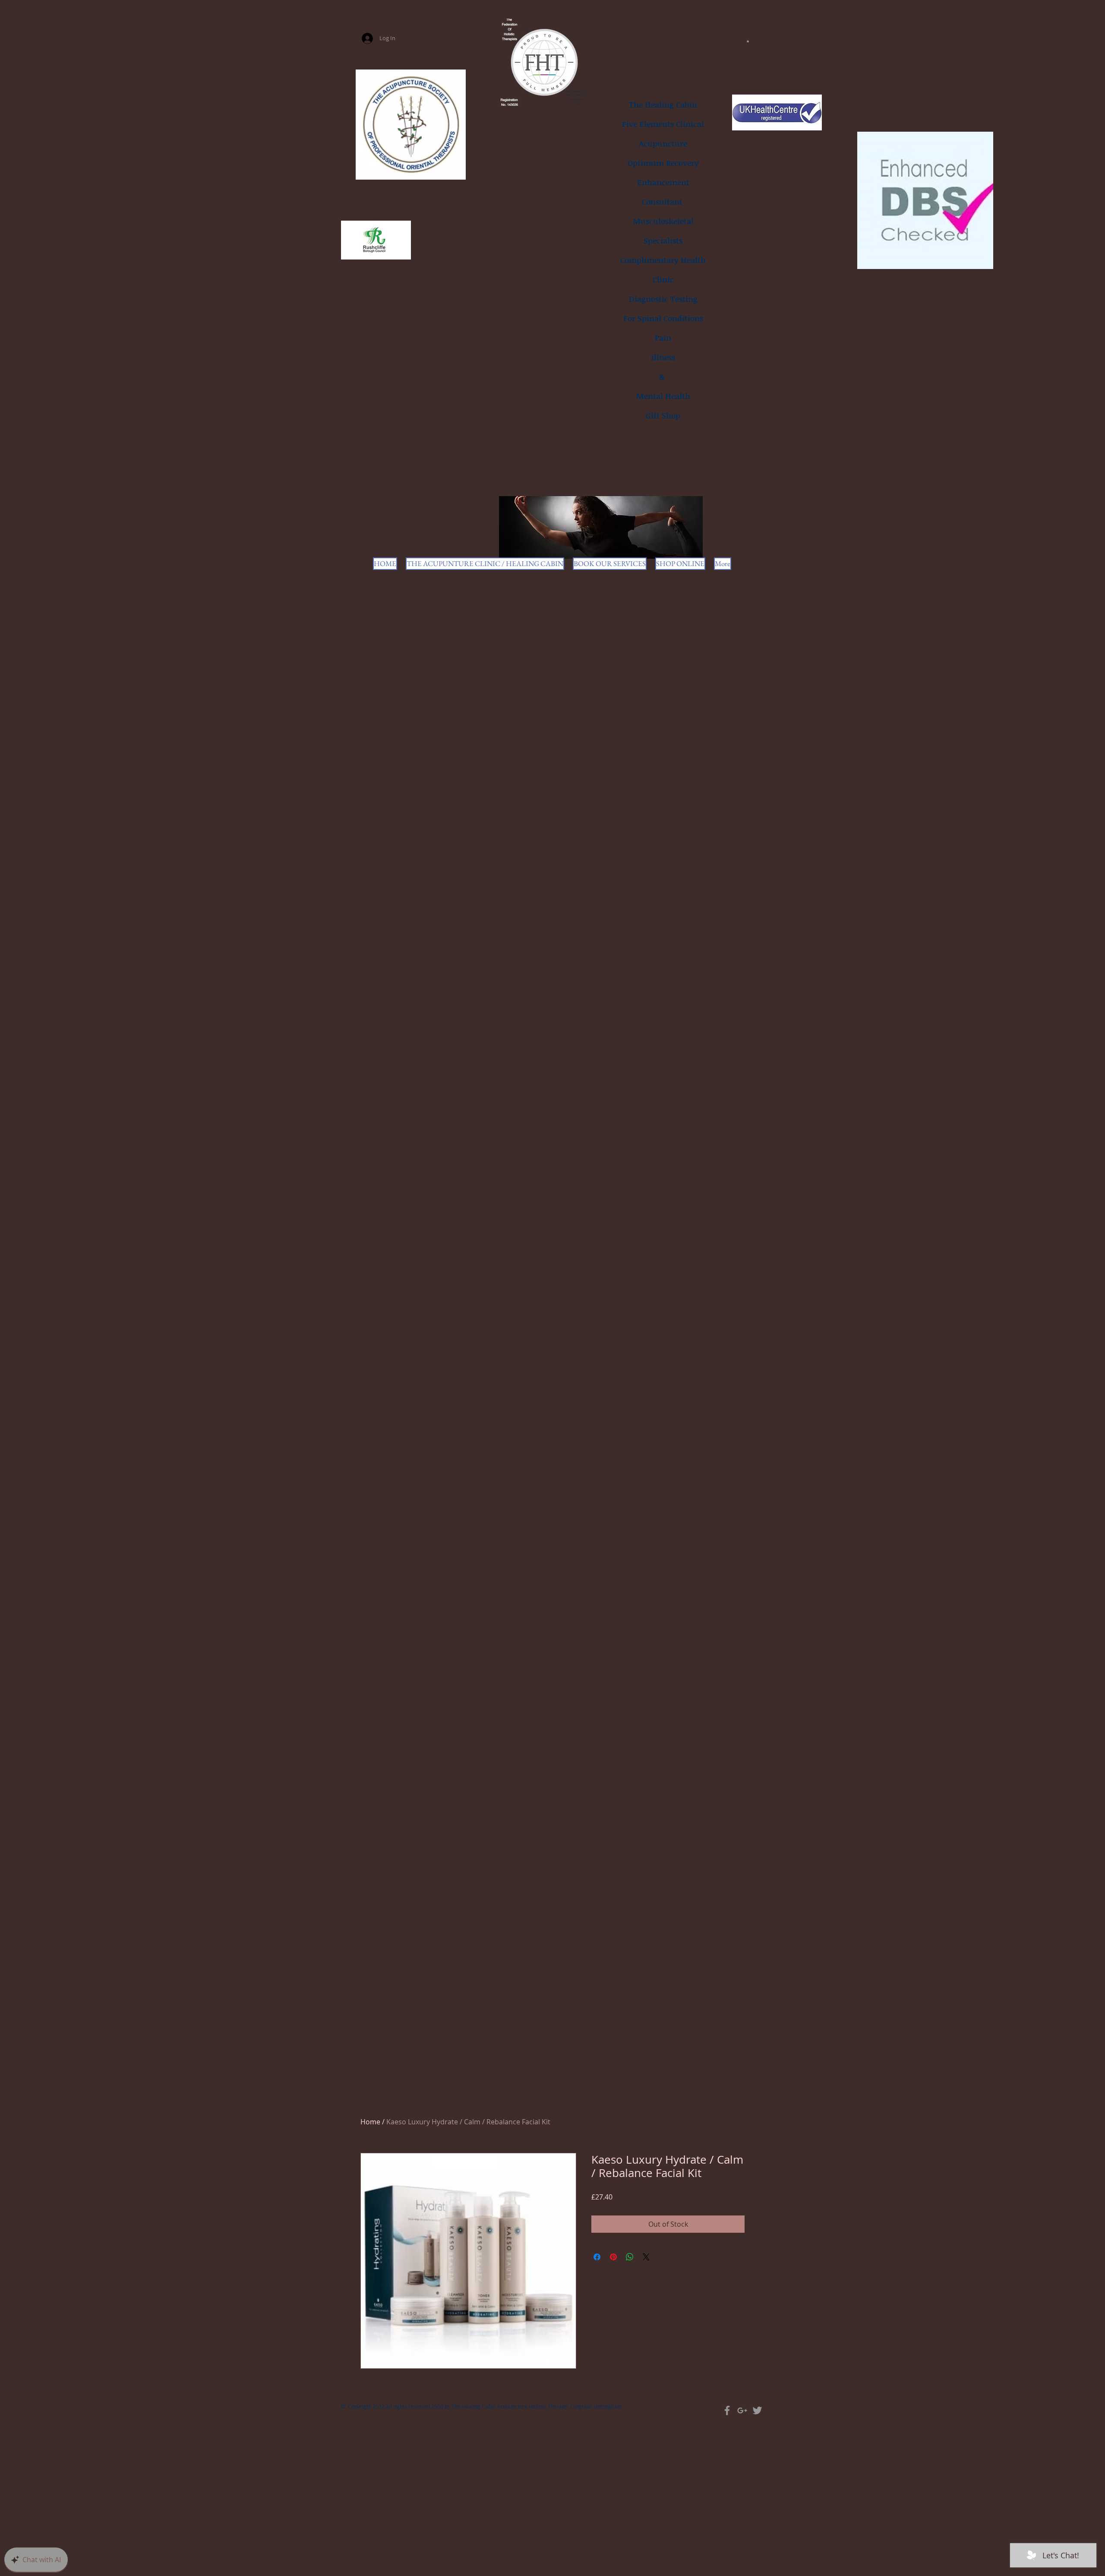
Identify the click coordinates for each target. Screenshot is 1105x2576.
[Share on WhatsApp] (630, 2257)
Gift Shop (663, 415)
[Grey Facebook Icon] (727, 2410)
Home (370, 2122)
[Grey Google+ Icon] (742, 2410)
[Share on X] (646, 2257)
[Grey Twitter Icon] (757, 2410)
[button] (748, 41)
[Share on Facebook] (597, 2257)
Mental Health (663, 396)
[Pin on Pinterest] (613, 2257)
